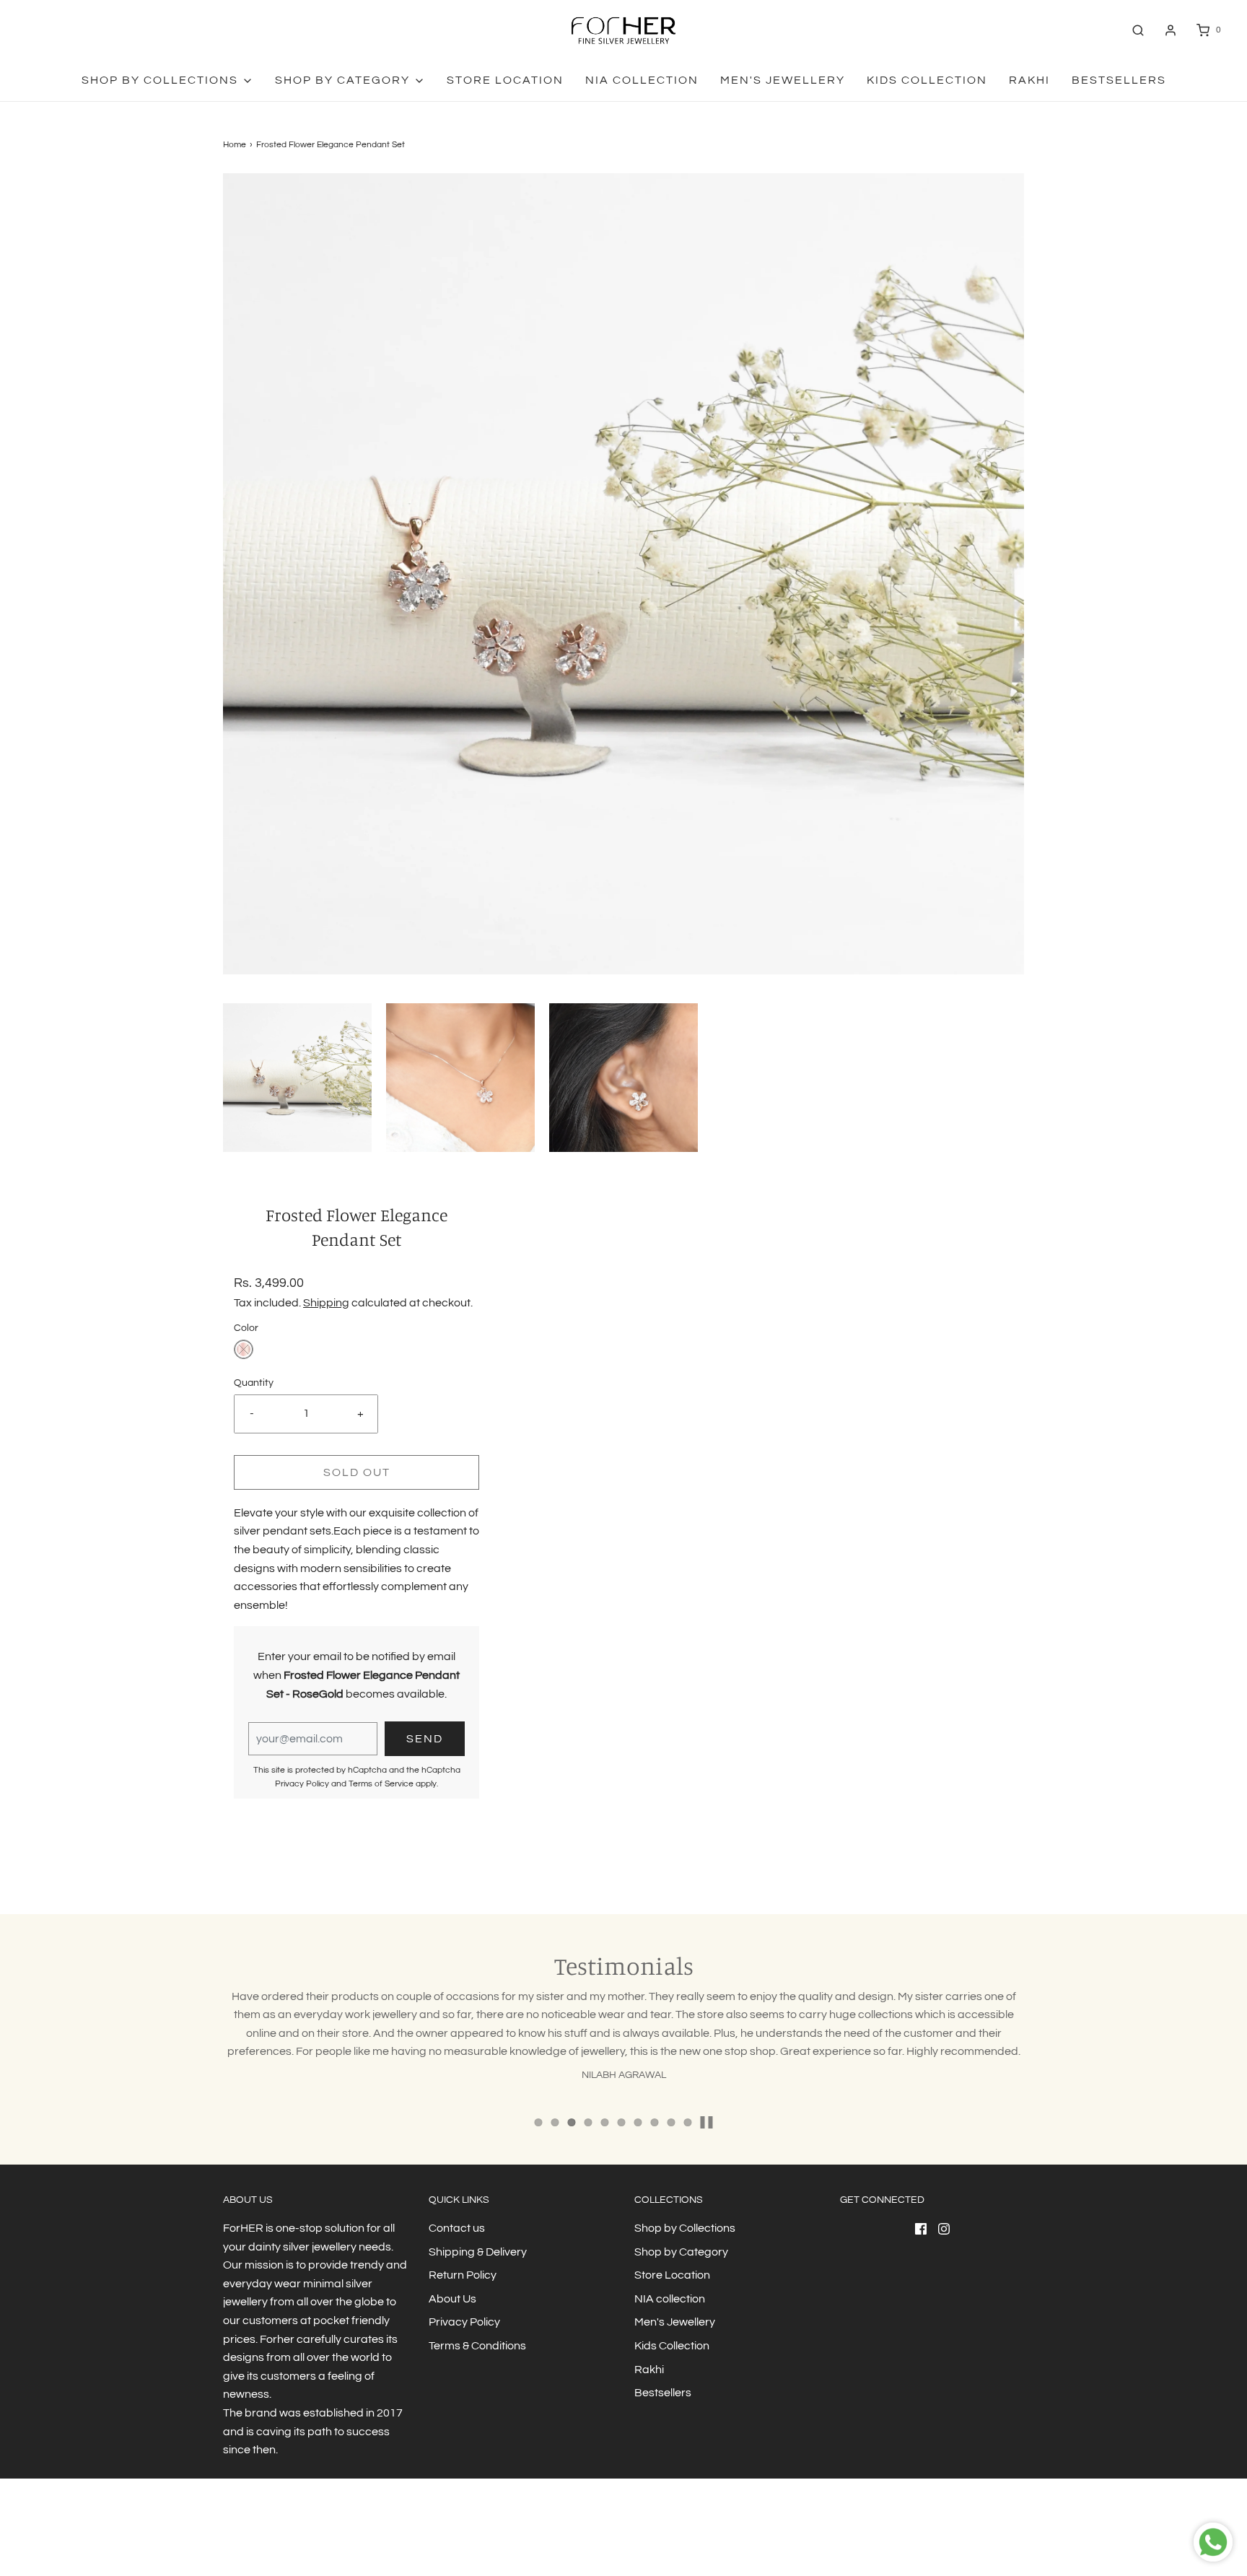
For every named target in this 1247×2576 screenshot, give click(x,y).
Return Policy (463, 2275)
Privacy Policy (302, 1784)
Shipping (326, 1303)
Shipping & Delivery (478, 2252)
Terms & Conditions (477, 2346)
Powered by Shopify (328, 2536)
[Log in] (1171, 30)
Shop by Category (681, 2252)
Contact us (457, 2228)
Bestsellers (1119, 80)
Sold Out (357, 1472)
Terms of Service (381, 1784)
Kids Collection (927, 80)
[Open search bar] (1138, 30)
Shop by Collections (685, 2228)
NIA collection (642, 80)
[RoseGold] (244, 1349)
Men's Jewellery (783, 80)
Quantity (254, 1383)
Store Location (505, 80)
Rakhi (1029, 80)
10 (688, 2122)
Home (235, 145)
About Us (452, 2299)
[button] (297, 1078)
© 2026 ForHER (253, 2536)
